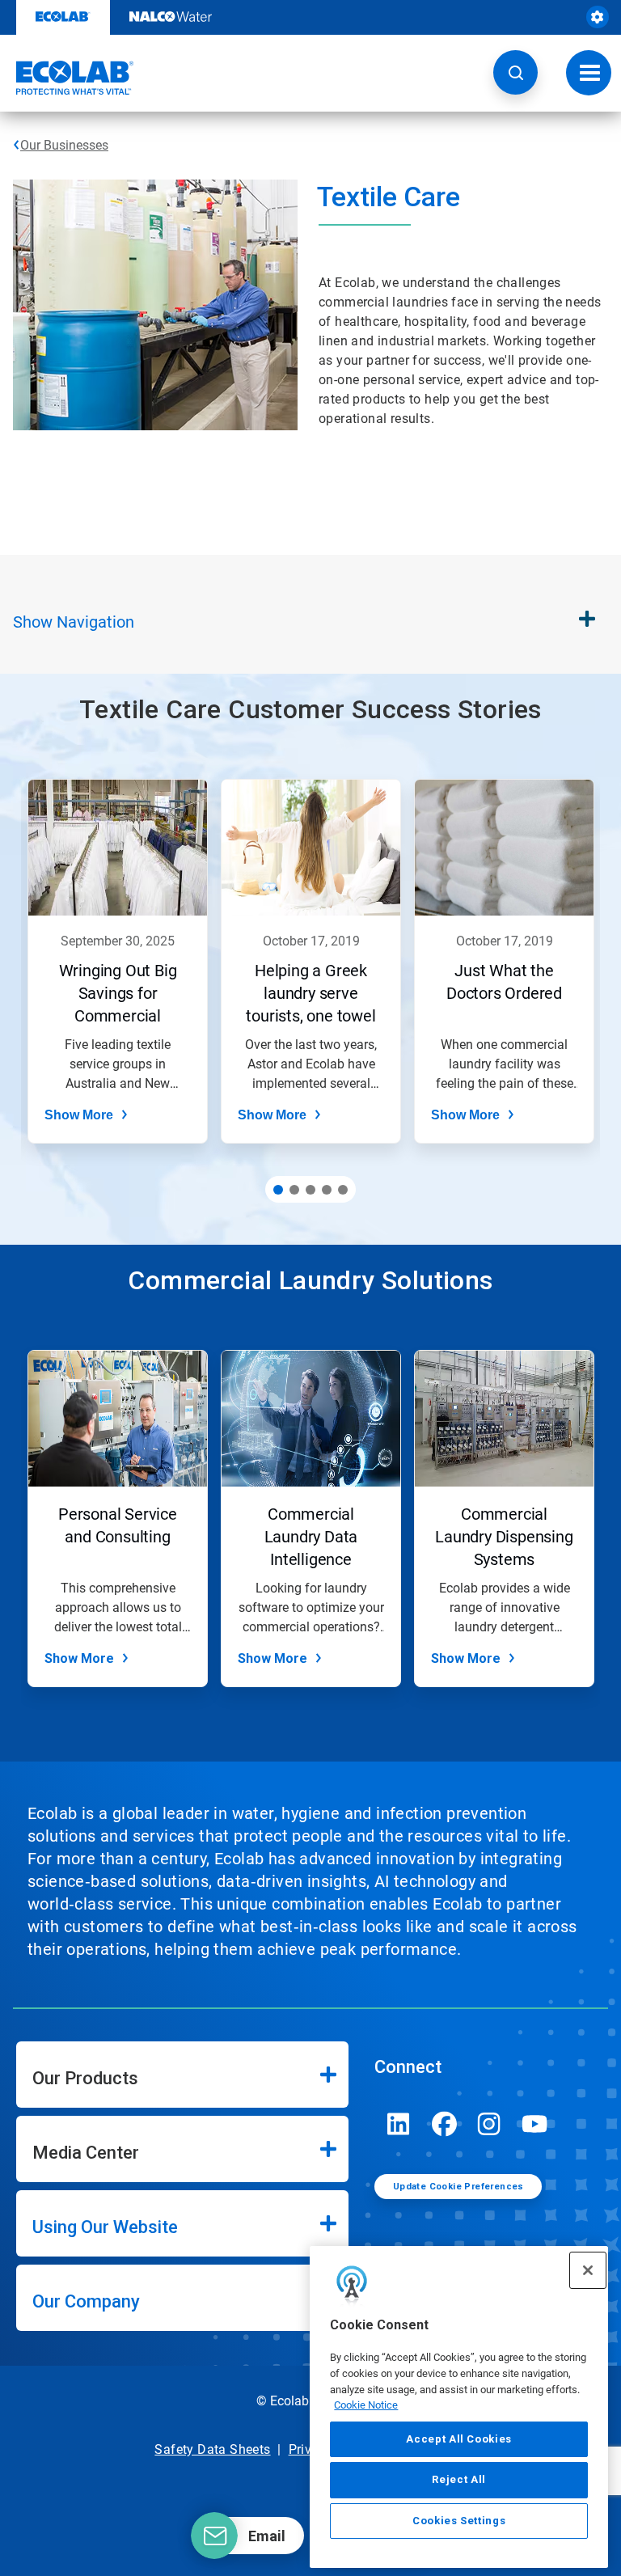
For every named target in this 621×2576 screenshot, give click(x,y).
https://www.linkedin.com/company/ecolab (399, 2124)
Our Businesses (64, 145)
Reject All (459, 2479)
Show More (79, 1115)
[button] (515, 72)
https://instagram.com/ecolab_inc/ (489, 2124)
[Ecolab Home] (67, 78)
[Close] (588, 2270)
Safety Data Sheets (212, 2449)
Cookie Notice (366, 2405)
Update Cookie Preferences (458, 2187)
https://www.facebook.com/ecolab (444, 2124)
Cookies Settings (459, 2521)
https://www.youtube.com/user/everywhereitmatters (534, 2124)
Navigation (74, 622)
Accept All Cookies (459, 2439)
